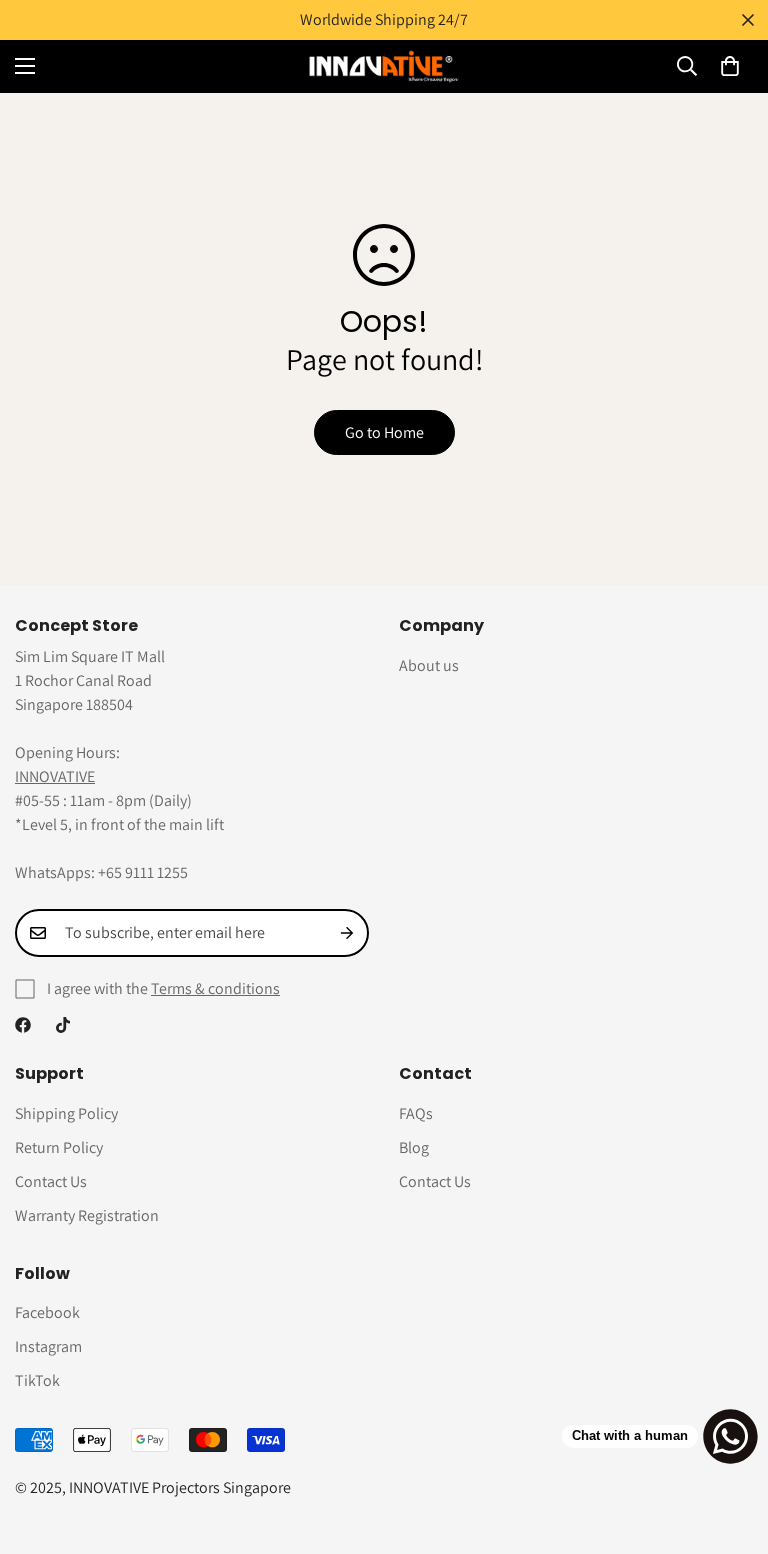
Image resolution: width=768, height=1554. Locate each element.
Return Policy (59, 1147)
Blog (414, 1147)
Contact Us (51, 1181)
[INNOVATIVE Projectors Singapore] (384, 66)
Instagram (48, 1346)
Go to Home (384, 432)
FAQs (416, 1113)
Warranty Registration (87, 1215)
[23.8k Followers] (63, 1025)
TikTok (37, 1380)
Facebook (47, 1312)
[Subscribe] (347, 933)
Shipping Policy (66, 1113)
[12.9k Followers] (23, 1025)
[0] (730, 66)
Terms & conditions (215, 988)
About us (429, 665)
